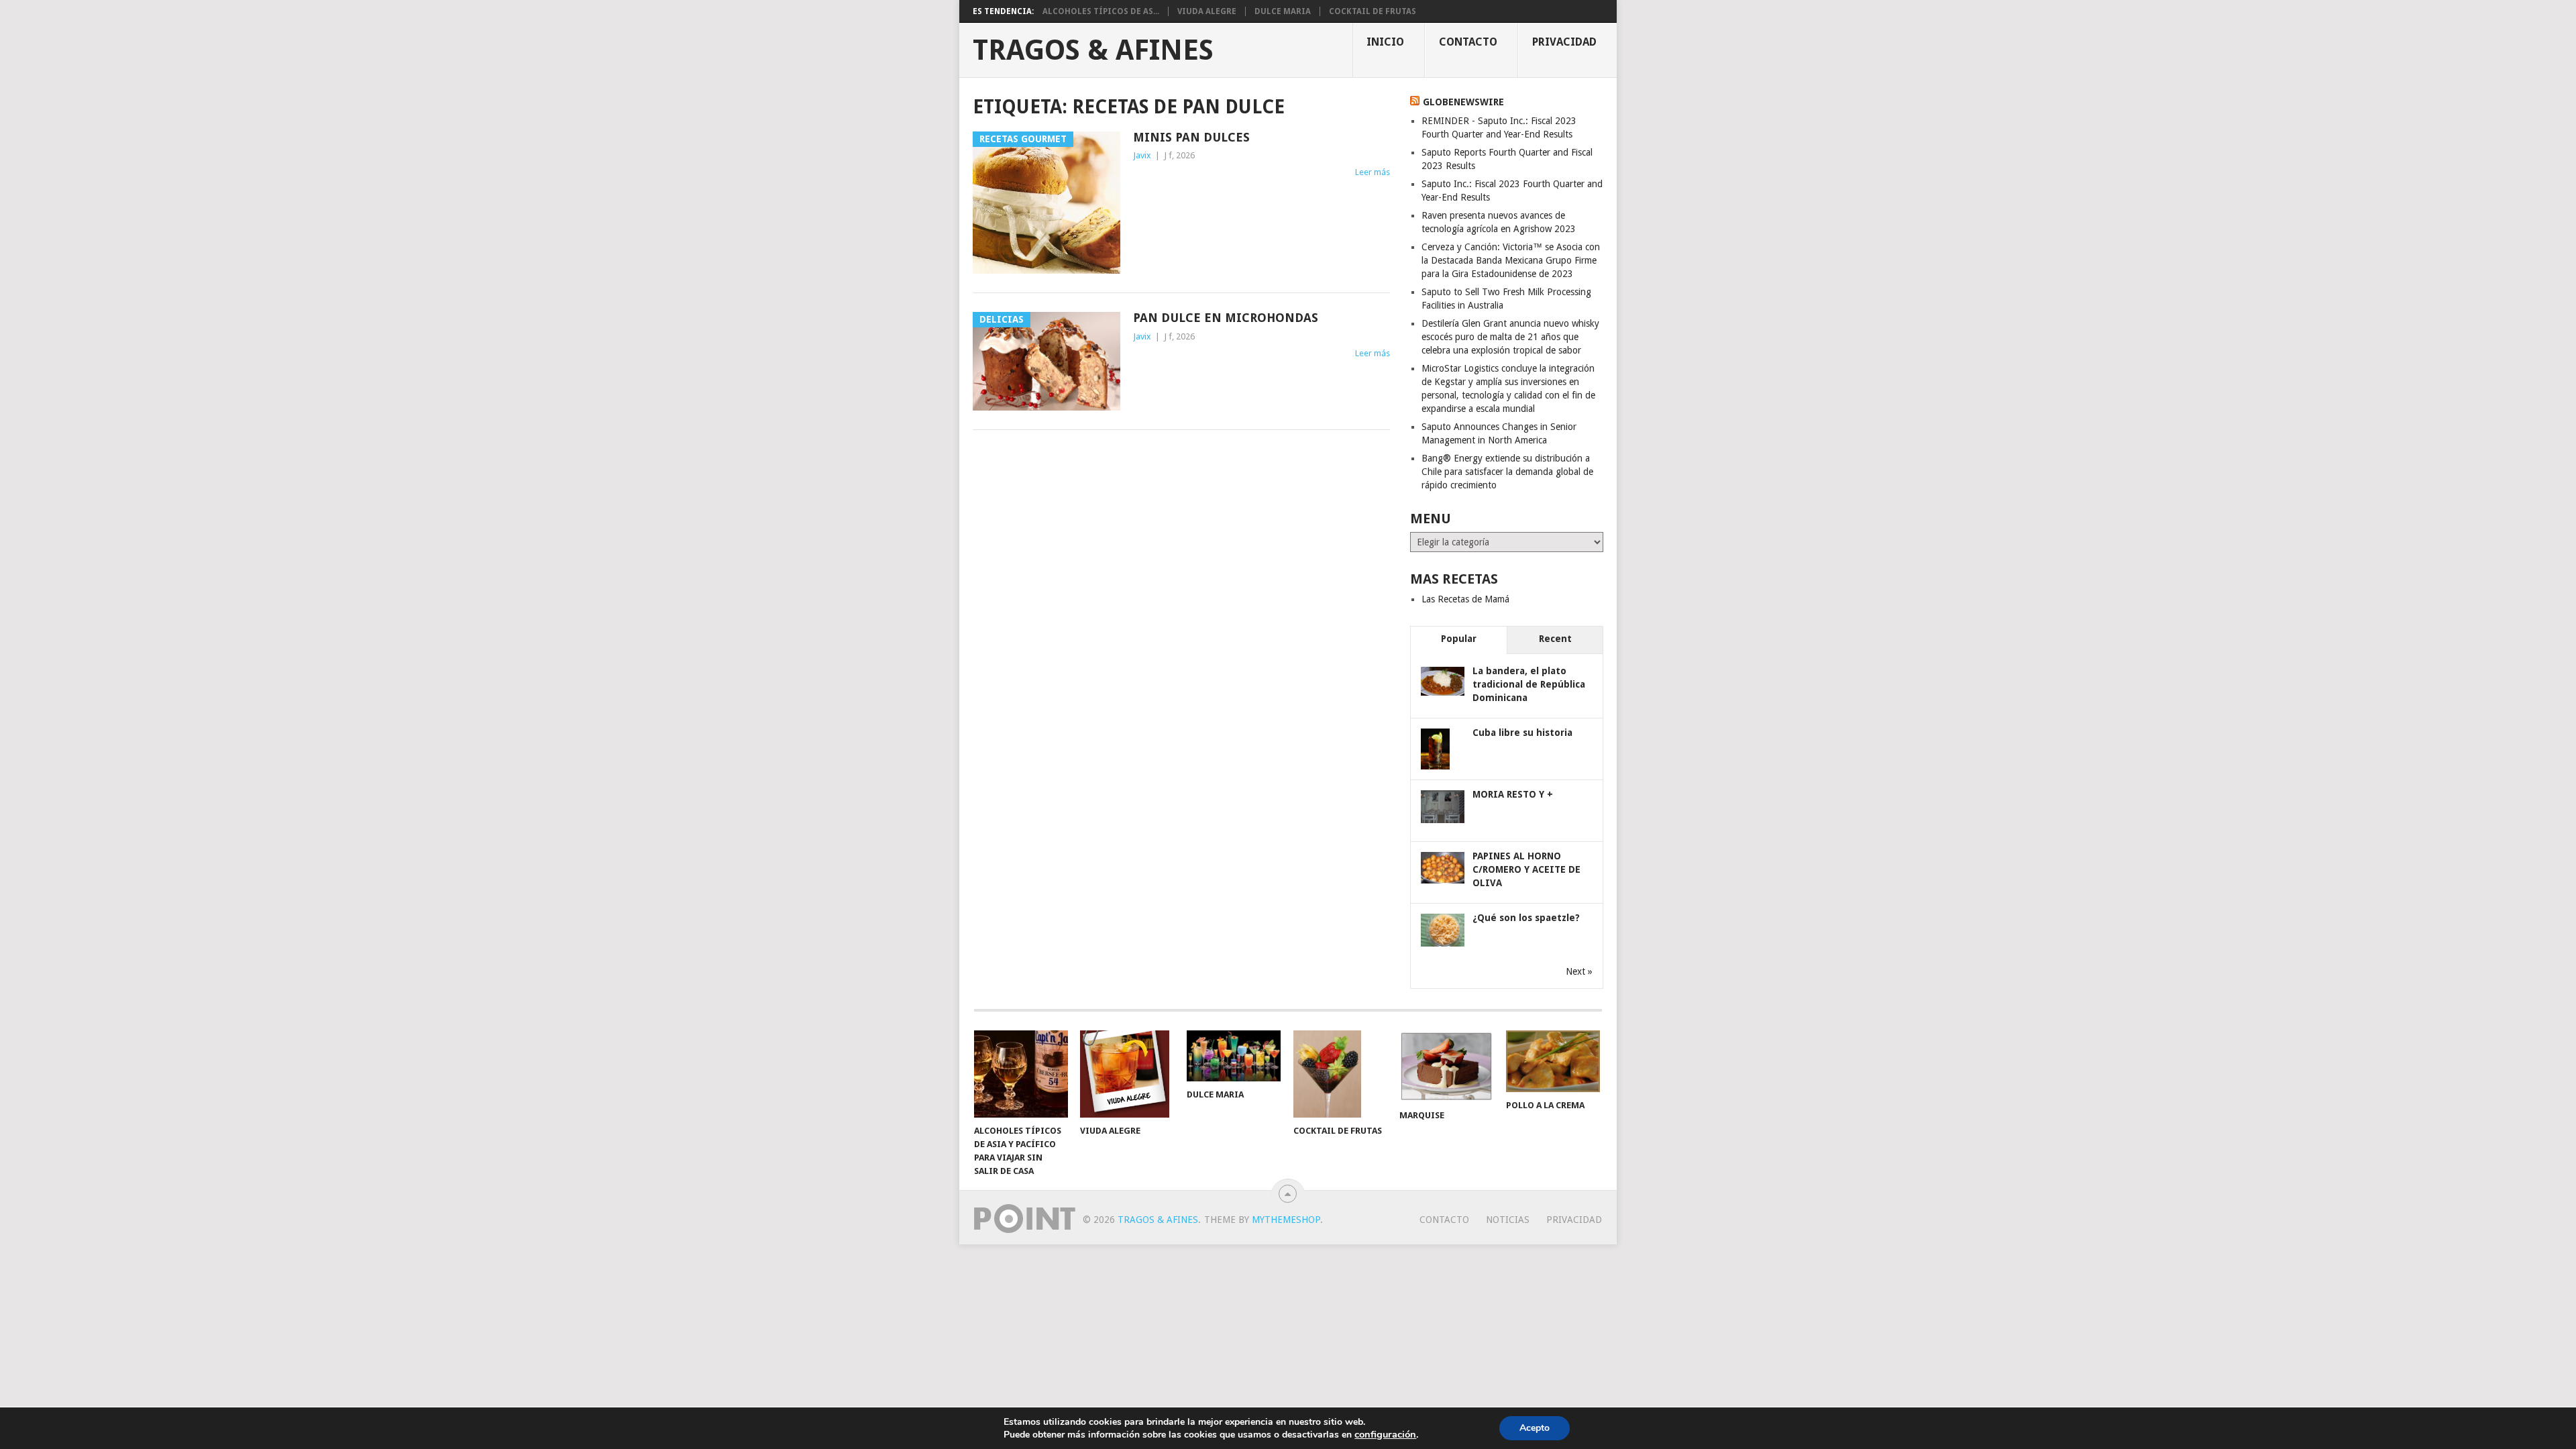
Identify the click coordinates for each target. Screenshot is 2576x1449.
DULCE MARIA (1283, 11)
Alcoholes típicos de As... (1101, 11)
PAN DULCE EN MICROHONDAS (1226, 318)
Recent (1555, 639)
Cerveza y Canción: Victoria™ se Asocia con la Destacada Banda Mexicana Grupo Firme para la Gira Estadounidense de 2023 (1511, 260)
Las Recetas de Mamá (1465, 599)
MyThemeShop (1286, 1220)
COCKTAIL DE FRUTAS (1373, 11)
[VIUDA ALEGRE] (1127, 1074)
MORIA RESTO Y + (1513, 794)
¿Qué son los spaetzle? (1526, 918)
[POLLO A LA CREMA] (1553, 1061)
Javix (1142, 155)
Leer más (1373, 172)
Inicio (1385, 42)
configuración (1385, 1434)
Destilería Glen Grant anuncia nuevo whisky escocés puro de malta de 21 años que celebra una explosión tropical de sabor (1510, 337)
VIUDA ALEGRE (1207, 11)
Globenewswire (1463, 102)
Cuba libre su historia (1522, 733)
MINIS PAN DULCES (1191, 137)
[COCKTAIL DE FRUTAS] (1340, 1074)
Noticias (1508, 1220)
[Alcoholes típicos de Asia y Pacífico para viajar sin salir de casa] (1021, 1074)
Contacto (1468, 42)
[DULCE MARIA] (1234, 1056)
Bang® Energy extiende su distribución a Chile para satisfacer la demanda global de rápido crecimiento (1507, 472)
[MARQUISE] (1446, 1066)
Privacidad (1564, 42)
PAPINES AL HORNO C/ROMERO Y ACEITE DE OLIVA (1526, 869)
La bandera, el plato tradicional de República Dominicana (1529, 684)
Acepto (1535, 1428)
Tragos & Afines (1093, 50)
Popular (1459, 639)
